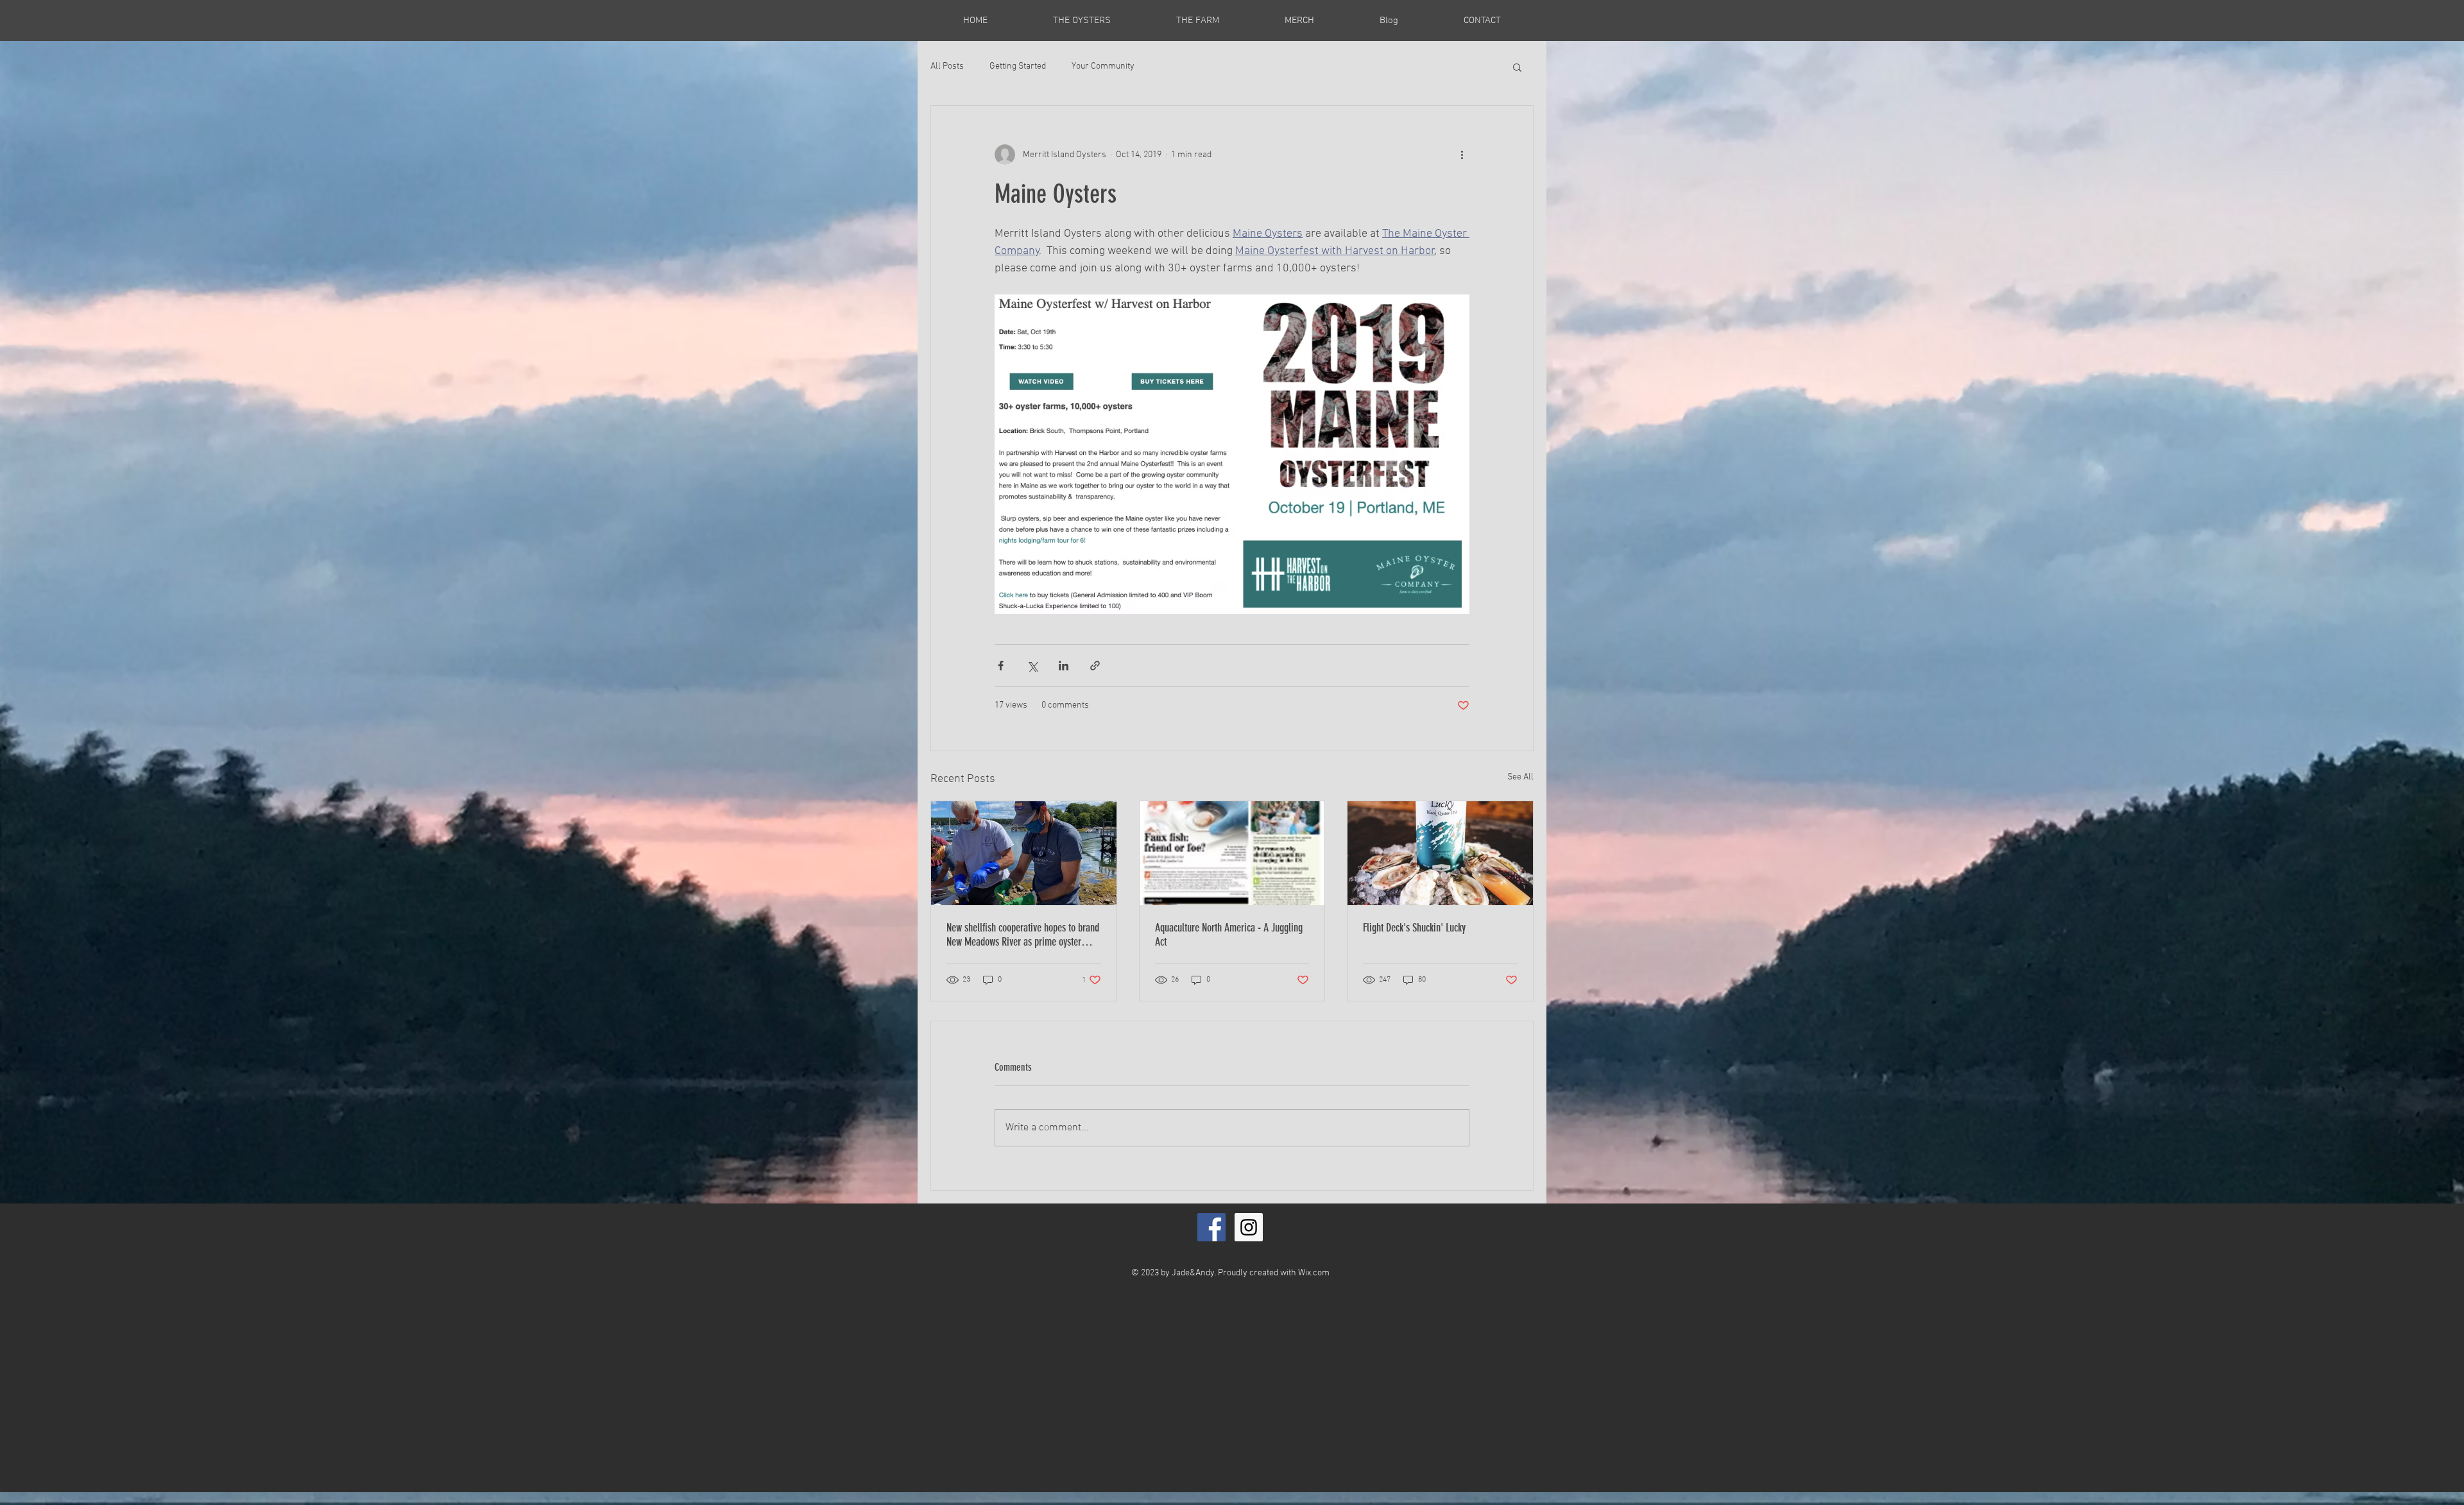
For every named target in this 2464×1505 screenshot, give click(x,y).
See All (1520, 777)
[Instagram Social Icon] (1249, 1227)
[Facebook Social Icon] (1211, 1227)
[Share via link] (1095, 666)
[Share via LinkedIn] (1064, 666)
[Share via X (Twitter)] (1032, 666)
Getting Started (1018, 66)
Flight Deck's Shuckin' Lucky (1414, 928)
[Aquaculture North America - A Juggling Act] (1232, 853)
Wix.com (1314, 1273)
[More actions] (1462, 155)
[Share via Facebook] (1001, 666)
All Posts (947, 66)
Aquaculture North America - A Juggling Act (1229, 935)
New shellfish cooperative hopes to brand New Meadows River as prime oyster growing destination (1023, 935)
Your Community (1103, 66)
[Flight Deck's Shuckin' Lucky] (1440, 853)
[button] (1517, 67)
